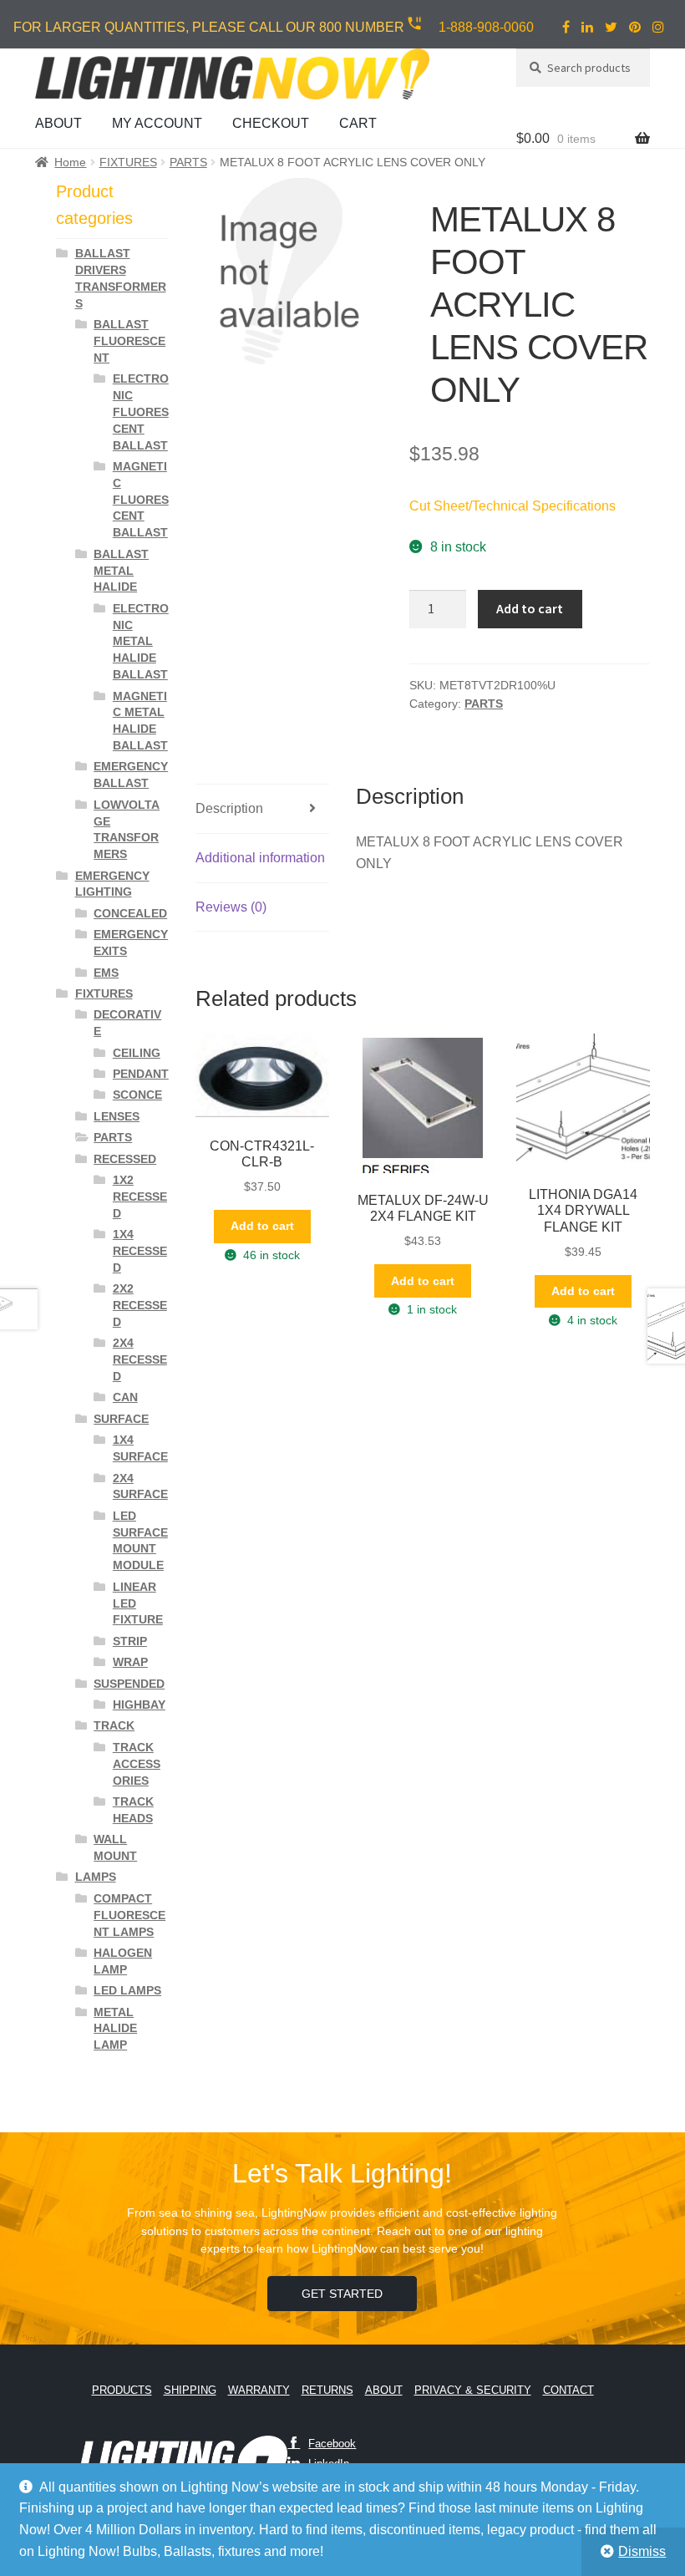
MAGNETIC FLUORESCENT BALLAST (141, 499)
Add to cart (530, 608)
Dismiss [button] (642, 2551)
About (58, 123)
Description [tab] (229, 808)
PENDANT (141, 1074)
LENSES (117, 1116)
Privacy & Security (473, 2390)
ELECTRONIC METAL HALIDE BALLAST (141, 641)
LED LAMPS (127, 1990)
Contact (568, 2390)
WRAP (130, 1662)
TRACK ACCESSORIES (137, 1764)
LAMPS (96, 1877)
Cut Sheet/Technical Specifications (512, 506)
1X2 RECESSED (140, 1197)
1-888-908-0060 (486, 27)
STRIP (130, 1641)
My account (157, 123)
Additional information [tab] (260, 858)
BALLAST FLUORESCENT (129, 341)
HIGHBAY (139, 1705)
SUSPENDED (129, 1684)
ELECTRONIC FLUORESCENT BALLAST (141, 412)
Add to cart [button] (262, 1226)
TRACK (114, 1725)
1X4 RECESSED (140, 1251)
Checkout (271, 123)
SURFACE (121, 1419)
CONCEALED (130, 913)
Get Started (342, 2294)
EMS (106, 973)
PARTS (188, 162)
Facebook (332, 2444)
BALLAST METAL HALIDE (121, 571)
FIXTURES (128, 162)
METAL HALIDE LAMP (115, 2029)
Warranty (259, 2390)
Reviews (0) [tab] (231, 907)
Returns (327, 2390)
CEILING (137, 1053)
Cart (358, 123)
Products (122, 2390)
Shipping (190, 2390)
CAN (125, 1397)
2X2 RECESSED (140, 1305)
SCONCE (137, 1095)
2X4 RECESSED (140, 1359)
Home (70, 162)
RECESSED (125, 1159)
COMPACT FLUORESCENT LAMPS (129, 1915)
